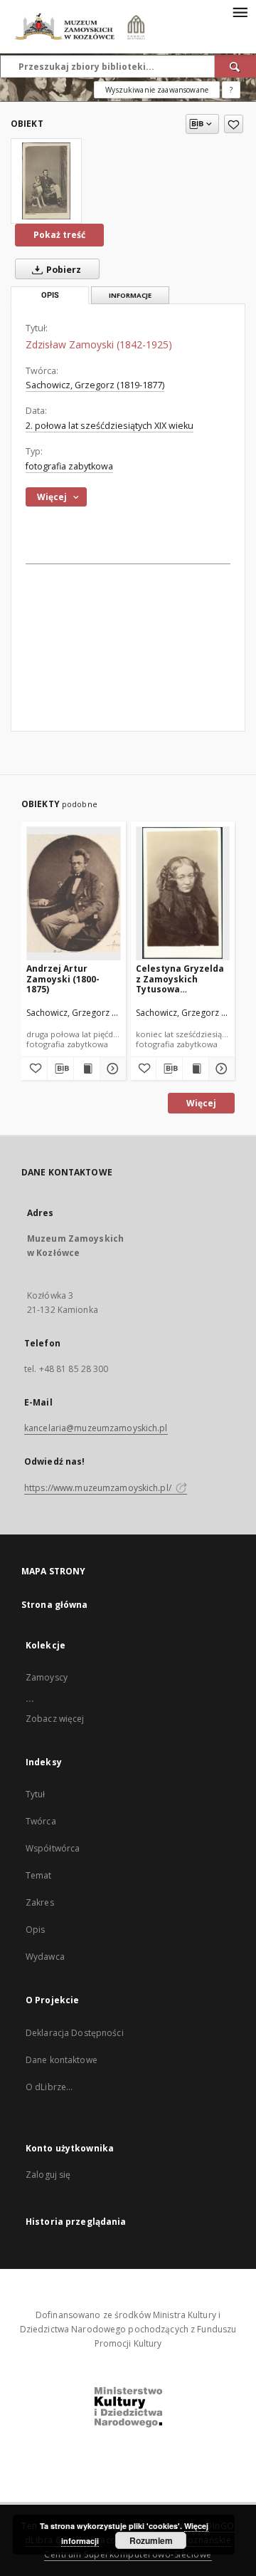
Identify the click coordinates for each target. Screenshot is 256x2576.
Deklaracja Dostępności (75, 2033)
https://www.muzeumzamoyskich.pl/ (99, 1488)
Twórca (41, 1821)
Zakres (40, 1902)
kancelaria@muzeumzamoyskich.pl (96, 1428)
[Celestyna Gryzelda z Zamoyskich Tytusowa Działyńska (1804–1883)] (183, 893)
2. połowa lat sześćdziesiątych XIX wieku (110, 426)
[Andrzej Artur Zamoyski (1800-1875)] (74, 893)
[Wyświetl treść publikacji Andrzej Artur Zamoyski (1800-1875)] (87, 1069)
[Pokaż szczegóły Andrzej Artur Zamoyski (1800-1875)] (111, 1069)
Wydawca (45, 1957)
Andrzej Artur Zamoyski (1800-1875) (63, 978)
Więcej (201, 1103)
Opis (35, 1930)
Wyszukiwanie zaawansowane (157, 90)
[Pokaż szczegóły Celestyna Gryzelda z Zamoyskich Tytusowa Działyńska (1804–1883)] (220, 1069)
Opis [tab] (50, 295)
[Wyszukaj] (235, 66)
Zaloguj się (48, 2175)
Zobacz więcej (55, 1719)
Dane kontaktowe (62, 2060)
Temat (39, 1875)
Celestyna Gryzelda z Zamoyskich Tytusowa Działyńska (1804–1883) (180, 978)
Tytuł (36, 1794)
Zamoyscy (47, 1677)
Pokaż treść (59, 235)
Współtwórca (53, 1848)
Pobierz (63, 270)
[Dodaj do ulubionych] (234, 124)
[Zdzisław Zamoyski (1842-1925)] (46, 181)
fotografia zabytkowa (69, 466)
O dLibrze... (49, 2087)
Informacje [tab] (130, 295)
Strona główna (55, 1605)
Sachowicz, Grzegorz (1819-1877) (95, 385)
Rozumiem (151, 2540)
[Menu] (240, 11)
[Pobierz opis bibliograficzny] (60, 1069)
